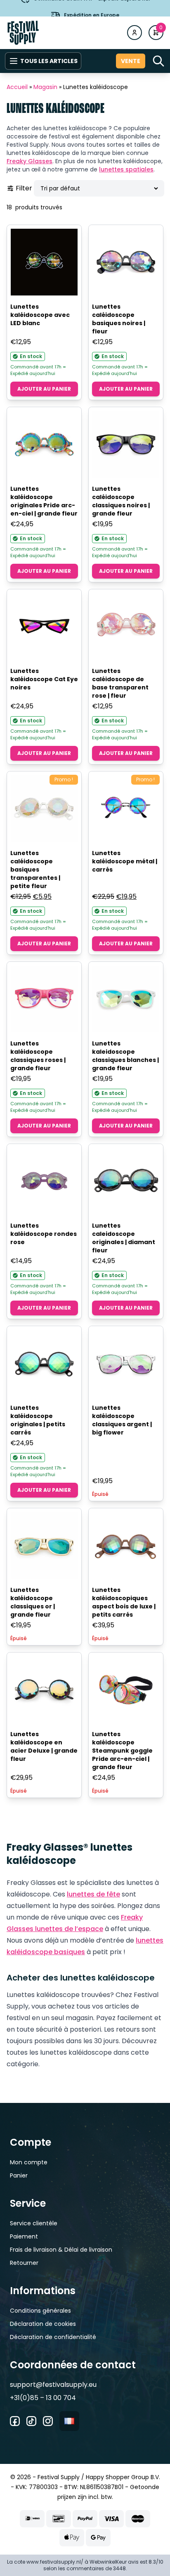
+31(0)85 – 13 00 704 (43, 2398)
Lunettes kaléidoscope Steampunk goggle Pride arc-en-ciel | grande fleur (122, 1751)
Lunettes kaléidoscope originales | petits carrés (38, 1420)
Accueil (17, 87)
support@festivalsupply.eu (53, 2385)
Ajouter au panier (44, 389)
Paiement (24, 2236)
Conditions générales (40, 2311)
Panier (19, 2175)
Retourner (24, 2263)
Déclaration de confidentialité (53, 2337)
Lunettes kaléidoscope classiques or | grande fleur (33, 1602)
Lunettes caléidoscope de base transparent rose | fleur (120, 683)
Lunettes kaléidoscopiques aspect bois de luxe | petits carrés (124, 1602)
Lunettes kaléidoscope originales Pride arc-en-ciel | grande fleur (44, 501)
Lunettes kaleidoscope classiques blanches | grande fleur (125, 1056)
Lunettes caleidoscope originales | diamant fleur (124, 1238)
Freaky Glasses (30, 161)
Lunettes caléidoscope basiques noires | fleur (119, 319)
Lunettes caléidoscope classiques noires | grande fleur (121, 501)
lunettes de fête (93, 1894)
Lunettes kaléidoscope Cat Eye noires (44, 679)
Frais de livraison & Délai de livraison (61, 2250)
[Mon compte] (135, 33)
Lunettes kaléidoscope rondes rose (44, 1234)
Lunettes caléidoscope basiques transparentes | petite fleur (35, 870)
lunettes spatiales (126, 169)
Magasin (45, 87)
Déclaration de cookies (43, 2324)
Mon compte (29, 2162)
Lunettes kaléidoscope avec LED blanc (40, 315)
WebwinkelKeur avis (114, 2562)
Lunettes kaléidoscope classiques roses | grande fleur (38, 1056)
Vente (131, 61)
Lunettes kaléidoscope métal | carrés (125, 861)
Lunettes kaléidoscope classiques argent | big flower (122, 1420)
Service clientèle (34, 2223)
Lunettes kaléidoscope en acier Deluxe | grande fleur (44, 1746)
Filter (24, 188)
